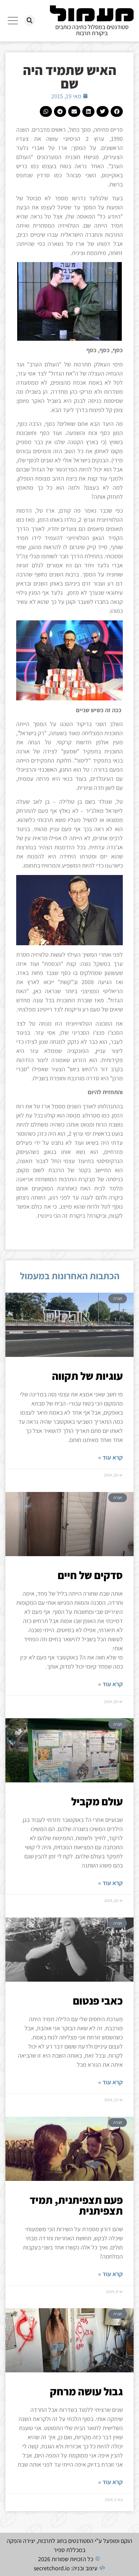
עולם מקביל (97, 1801)
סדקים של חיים (90, 1575)
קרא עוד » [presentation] (110, 1457)
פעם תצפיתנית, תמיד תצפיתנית (76, 2205)
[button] (30, 21)
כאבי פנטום (98, 2001)
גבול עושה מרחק (86, 2391)
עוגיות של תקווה (87, 1376)
